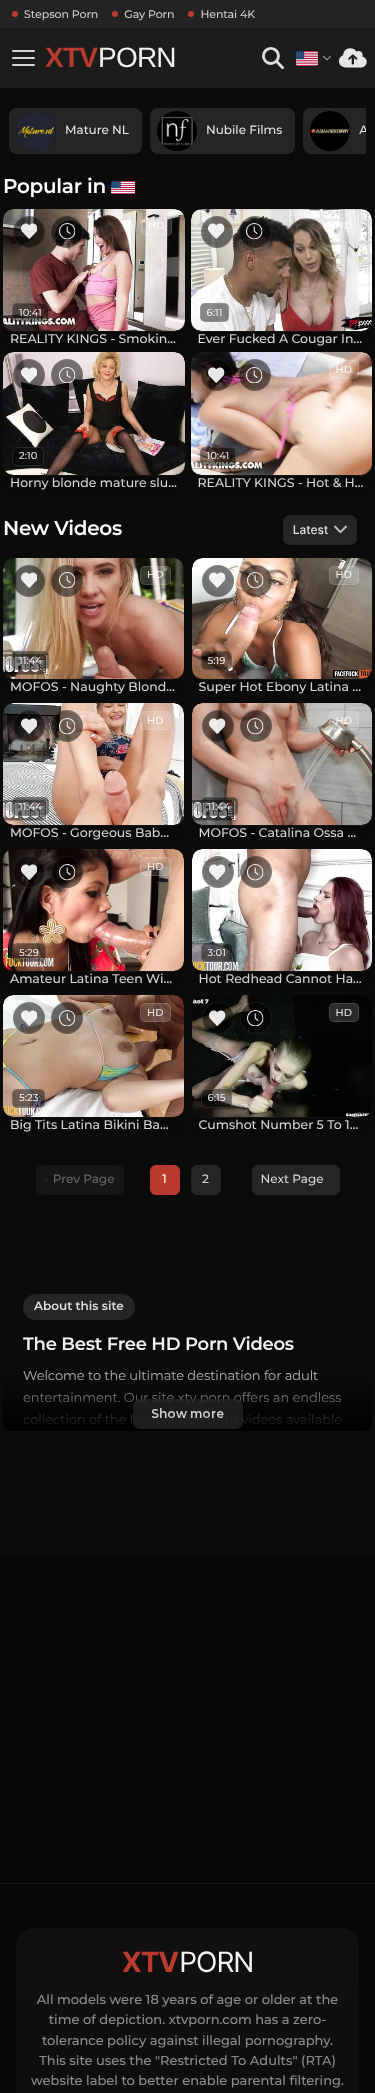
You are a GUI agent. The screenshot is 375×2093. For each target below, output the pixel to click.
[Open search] (272, 58)
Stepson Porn (61, 14)
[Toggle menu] (23, 58)
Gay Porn (149, 14)
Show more (187, 1413)
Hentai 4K (227, 14)
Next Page (292, 1179)
